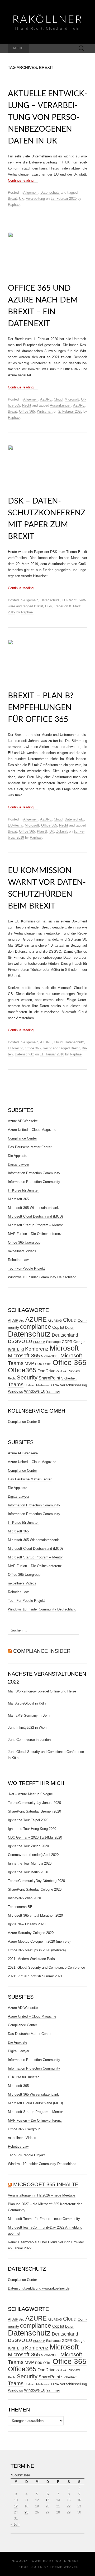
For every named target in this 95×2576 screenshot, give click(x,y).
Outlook (61, 1371)
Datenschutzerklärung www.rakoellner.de (39, 2288)
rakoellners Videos (22, 1251)
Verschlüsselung (73, 1385)
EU (29, 1341)
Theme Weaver (64, 2567)
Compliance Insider (42, 1651)
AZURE (46, 399)
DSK (49, 606)
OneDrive (46, 1371)
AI (10, 1321)
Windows (15, 1391)
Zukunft (62, 831)
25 (26, 2512)
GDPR (67, 1342)
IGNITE (14, 1349)
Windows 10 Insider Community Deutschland (42, 1277)
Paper (59, 606)
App (22, 1321)
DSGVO (16, 1341)
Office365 (22, 1370)
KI (22, 1349)
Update (29, 1385)
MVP (29, 1364)
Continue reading (23, 180)
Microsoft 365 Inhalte (46, 2184)
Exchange (53, 1342)
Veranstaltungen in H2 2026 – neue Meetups (42, 2195)
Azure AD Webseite (23, 1121)
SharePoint (49, 1378)
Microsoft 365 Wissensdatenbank (33, 1208)
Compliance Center (22, 1138)
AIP (15, 1320)
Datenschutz (50, 193)
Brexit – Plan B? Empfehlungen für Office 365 (41, 708)
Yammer (53, 1391)
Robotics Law (18, 1260)
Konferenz (37, 1349)
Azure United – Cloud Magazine (32, 1130)
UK (21, 199)
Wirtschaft (45, 411)
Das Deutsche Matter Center (30, 1147)
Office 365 (27, 411)
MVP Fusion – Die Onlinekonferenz (35, 1234)
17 (16, 2506)
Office (47, 1364)
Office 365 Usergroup (24, 1242)
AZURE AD (55, 1321)
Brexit (12, 199)
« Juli (15, 2524)
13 (47, 2500)
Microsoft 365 (18, 1199)
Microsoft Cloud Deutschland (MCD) (35, 1216)
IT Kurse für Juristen (24, 1190)
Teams (16, 1384)
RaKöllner (48, 20)
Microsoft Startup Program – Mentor (35, 1225)
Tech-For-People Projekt (26, 1268)
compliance (36, 1327)
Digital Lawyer (19, 1164)
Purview (74, 1371)
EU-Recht (69, 600)
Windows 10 (35, 1391)
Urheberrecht (43, 1385)
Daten (70, 1328)
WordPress (67, 2561)
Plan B (42, 831)
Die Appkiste (18, 1156)
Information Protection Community (34, 1173)
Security (27, 1377)
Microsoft (72, 399)
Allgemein (31, 193)
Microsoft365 (50, 1356)
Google (79, 1342)
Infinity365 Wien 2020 (24, 1898)
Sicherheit (69, 1378)
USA (56, 1385)
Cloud (58, 399)
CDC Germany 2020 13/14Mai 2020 (35, 1837)
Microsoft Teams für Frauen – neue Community (44, 2219)
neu (39, 1364)
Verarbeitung (35, 199)
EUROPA (39, 1342)
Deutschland (65, 1335)
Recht (27, 405)
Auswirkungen (61, 405)
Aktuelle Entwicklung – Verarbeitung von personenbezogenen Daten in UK (47, 117)
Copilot (58, 1327)
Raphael (14, 205)
